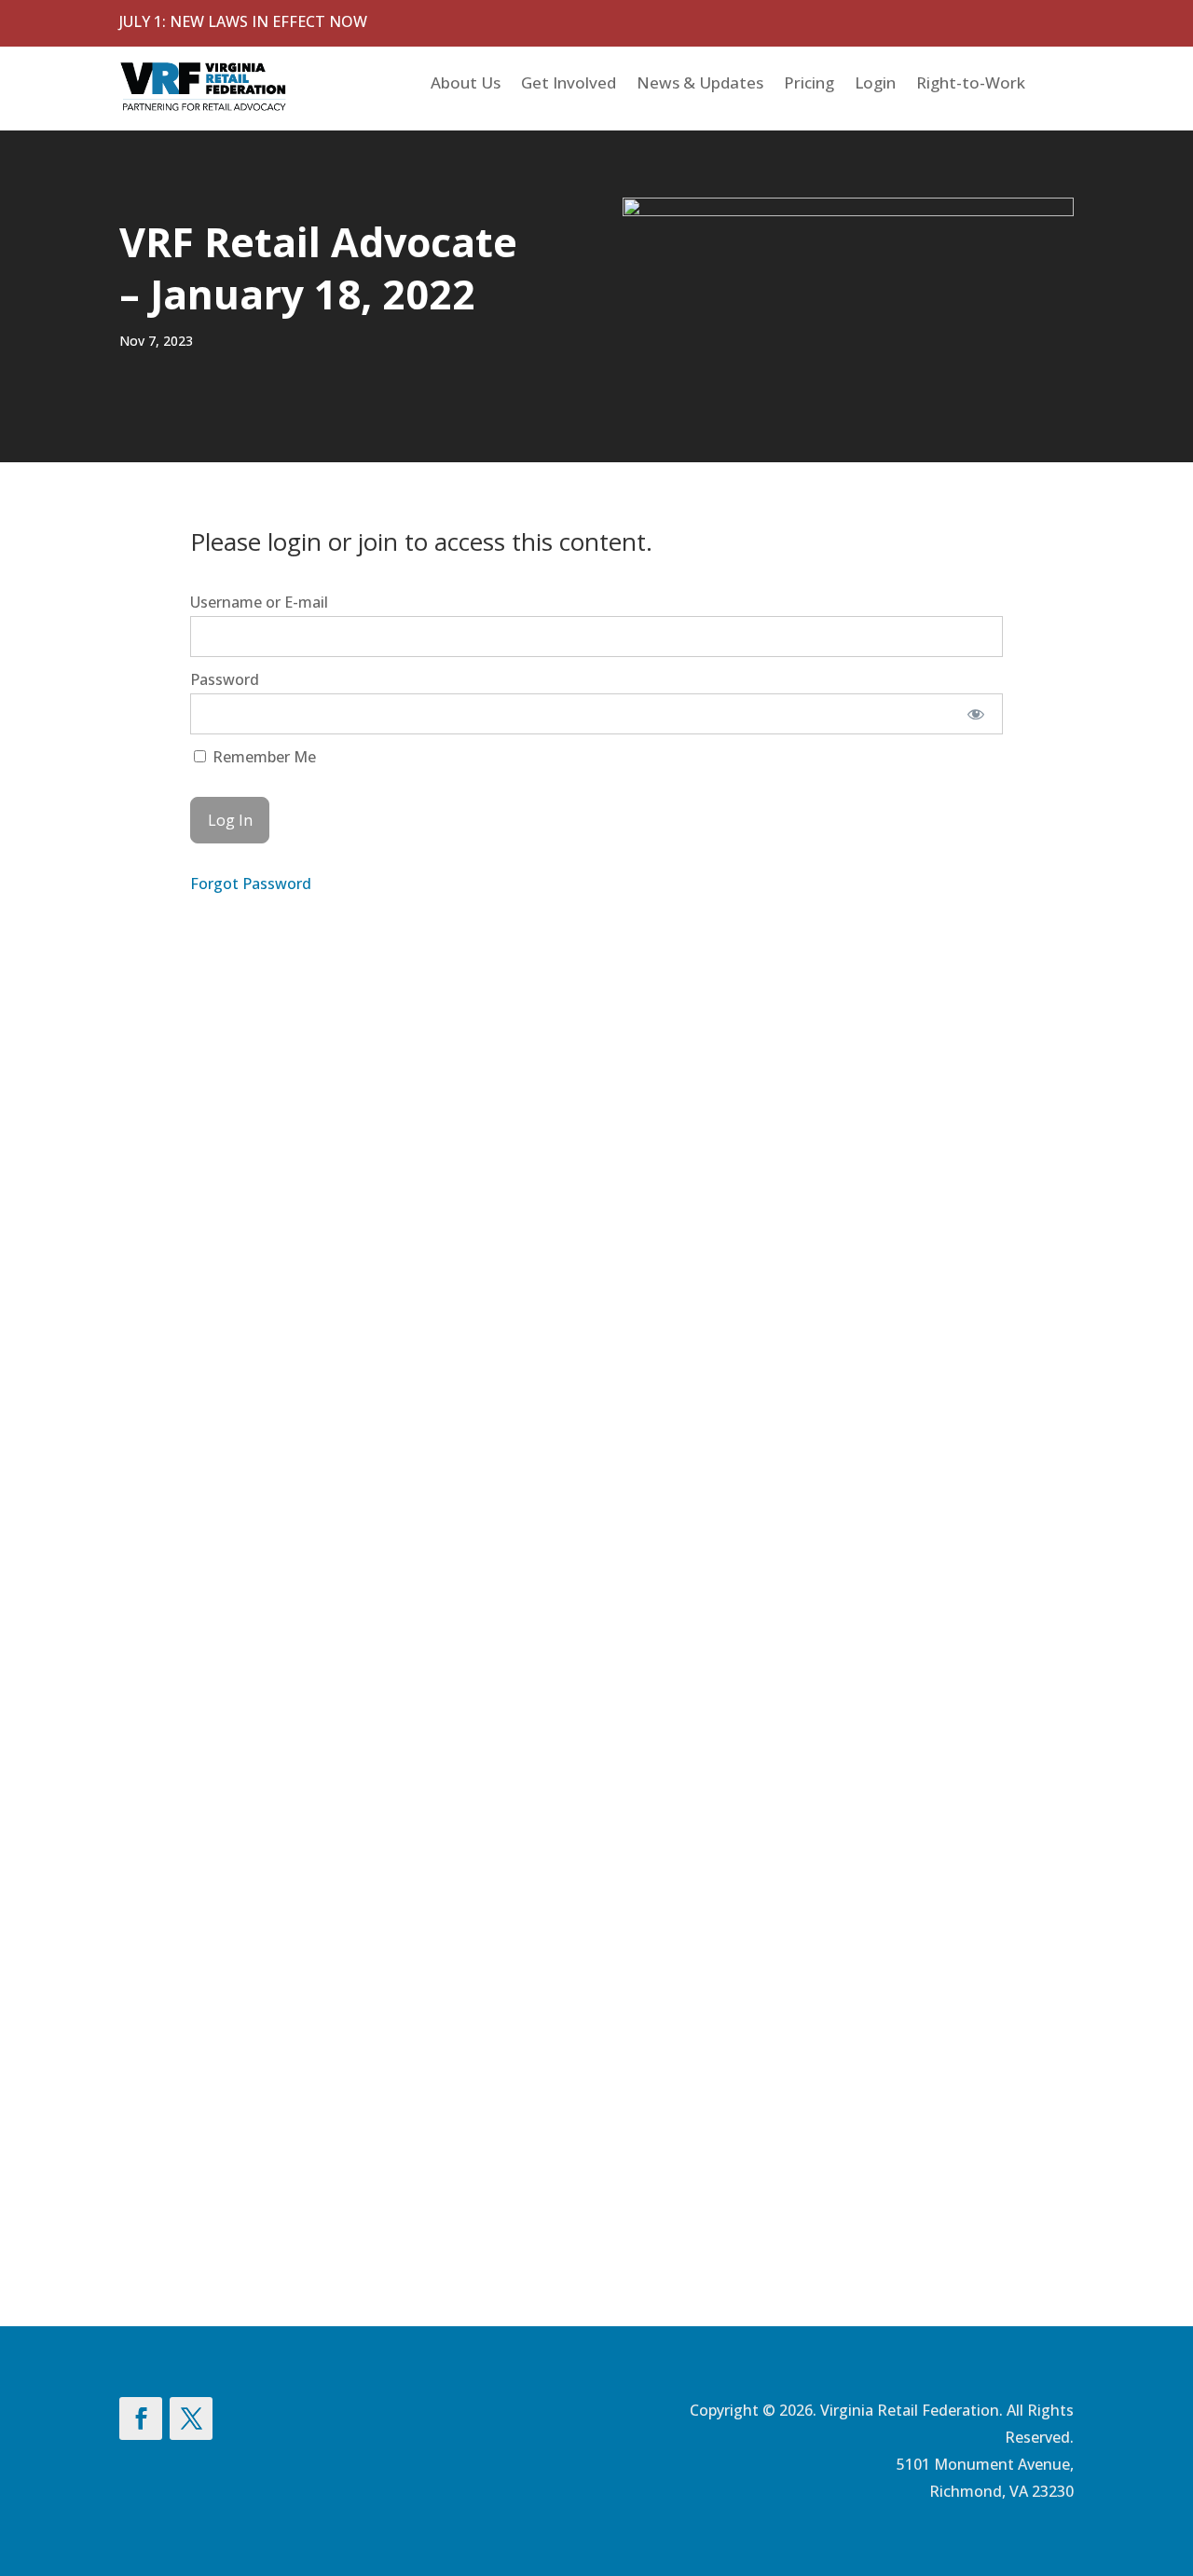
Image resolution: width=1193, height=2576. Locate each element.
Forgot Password (251, 884)
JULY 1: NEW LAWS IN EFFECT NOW (243, 21)
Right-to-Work (971, 85)
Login (875, 85)
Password (225, 679)
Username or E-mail (259, 602)
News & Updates (700, 85)
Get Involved (569, 85)
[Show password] (976, 714)
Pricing (809, 85)
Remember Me (262, 757)
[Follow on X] (191, 2418)
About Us (466, 85)
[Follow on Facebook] (141, 2418)
